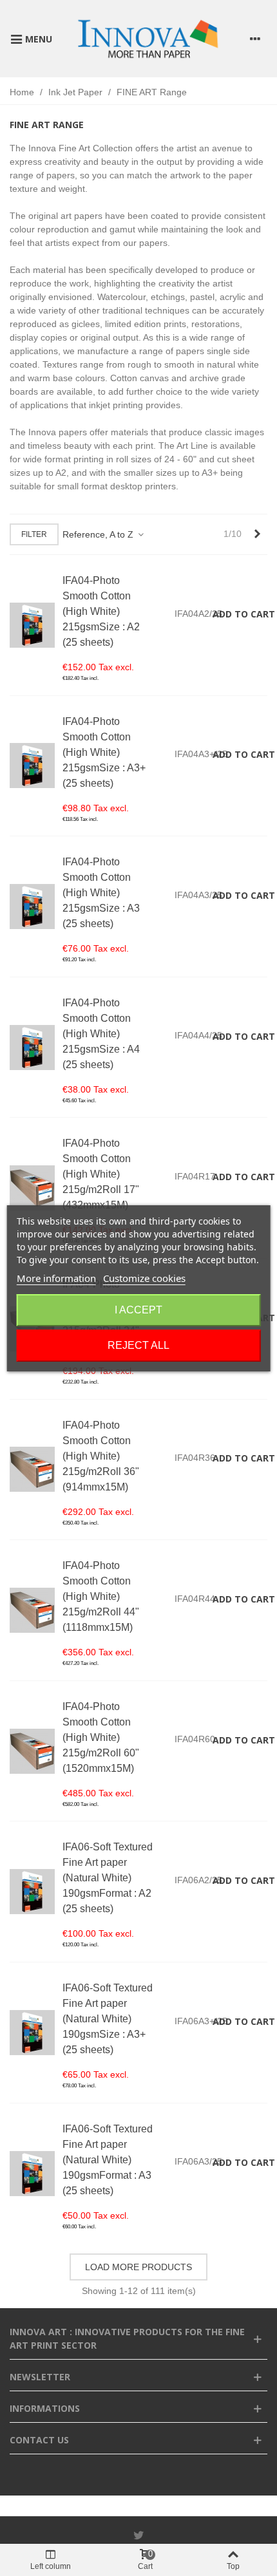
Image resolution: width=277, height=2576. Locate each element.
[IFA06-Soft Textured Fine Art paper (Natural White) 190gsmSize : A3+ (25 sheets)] (32, 2033)
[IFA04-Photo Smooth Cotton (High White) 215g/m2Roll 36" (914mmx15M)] (32, 1469)
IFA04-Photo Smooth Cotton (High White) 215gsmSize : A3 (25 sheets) (101, 893)
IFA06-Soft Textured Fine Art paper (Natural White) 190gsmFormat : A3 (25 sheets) (108, 2160)
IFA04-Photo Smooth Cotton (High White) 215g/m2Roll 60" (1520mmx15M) (101, 1737)
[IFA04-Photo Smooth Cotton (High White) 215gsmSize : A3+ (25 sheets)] (32, 766)
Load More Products (138, 2267)
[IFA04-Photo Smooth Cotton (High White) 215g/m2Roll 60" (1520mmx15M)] (32, 1751)
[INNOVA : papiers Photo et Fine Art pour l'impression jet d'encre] (148, 39)
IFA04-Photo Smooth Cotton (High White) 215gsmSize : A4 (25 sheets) (101, 1034)
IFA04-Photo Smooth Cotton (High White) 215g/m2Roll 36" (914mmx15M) (101, 1456)
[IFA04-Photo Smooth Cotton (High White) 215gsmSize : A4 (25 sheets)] (32, 1048)
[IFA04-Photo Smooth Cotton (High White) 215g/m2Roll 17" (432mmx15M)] (32, 1188)
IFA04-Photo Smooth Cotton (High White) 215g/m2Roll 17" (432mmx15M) (101, 1174)
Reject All (138, 1345)
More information (56, 1278)
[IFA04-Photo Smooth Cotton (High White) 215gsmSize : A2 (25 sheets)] (32, 625)
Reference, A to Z (99, 534)
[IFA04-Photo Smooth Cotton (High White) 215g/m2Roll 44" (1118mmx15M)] (32, 1610)
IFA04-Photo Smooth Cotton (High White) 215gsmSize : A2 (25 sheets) (101, 611)
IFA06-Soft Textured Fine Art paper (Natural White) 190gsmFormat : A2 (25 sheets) (108, 1878)
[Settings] (255, 39)
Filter (34, 534)
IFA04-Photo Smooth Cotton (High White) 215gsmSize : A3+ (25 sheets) (104, 752)
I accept (138, 1310)
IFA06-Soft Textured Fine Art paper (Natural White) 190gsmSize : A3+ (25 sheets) (108, 2019)
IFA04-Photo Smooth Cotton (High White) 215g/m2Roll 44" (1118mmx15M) (101, 1596)
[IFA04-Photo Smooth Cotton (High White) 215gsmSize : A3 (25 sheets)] (32, 907)
